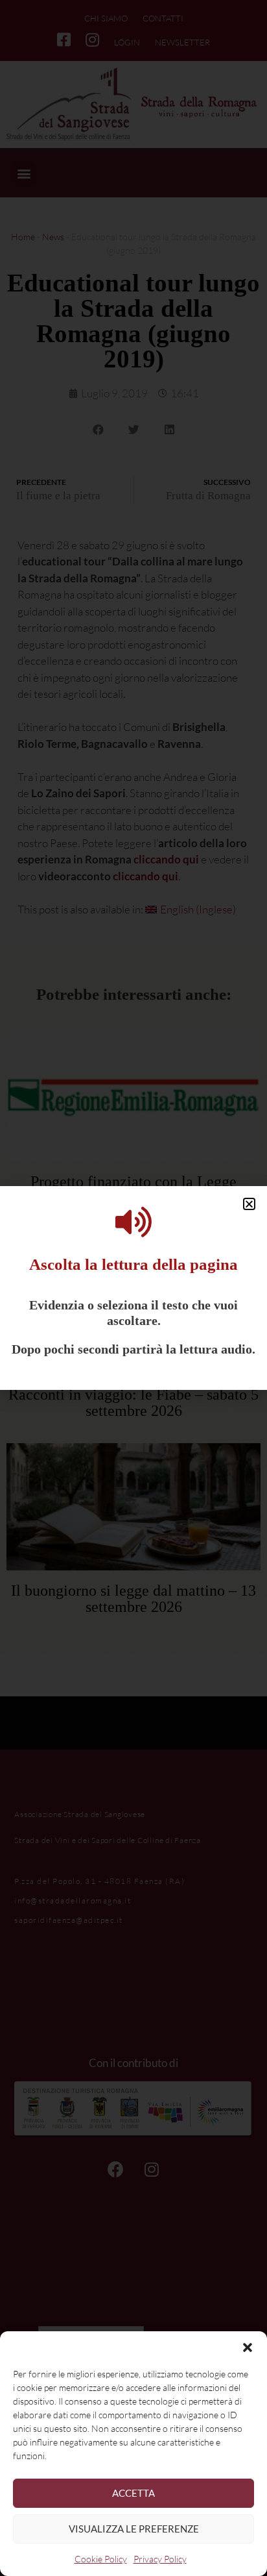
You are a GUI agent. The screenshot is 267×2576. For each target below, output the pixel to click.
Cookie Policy (101, 2559)
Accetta (133, 2493)
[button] (248, 2347)
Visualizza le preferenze (134, 2529)
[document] (133, 1288)
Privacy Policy (160, 2559)
